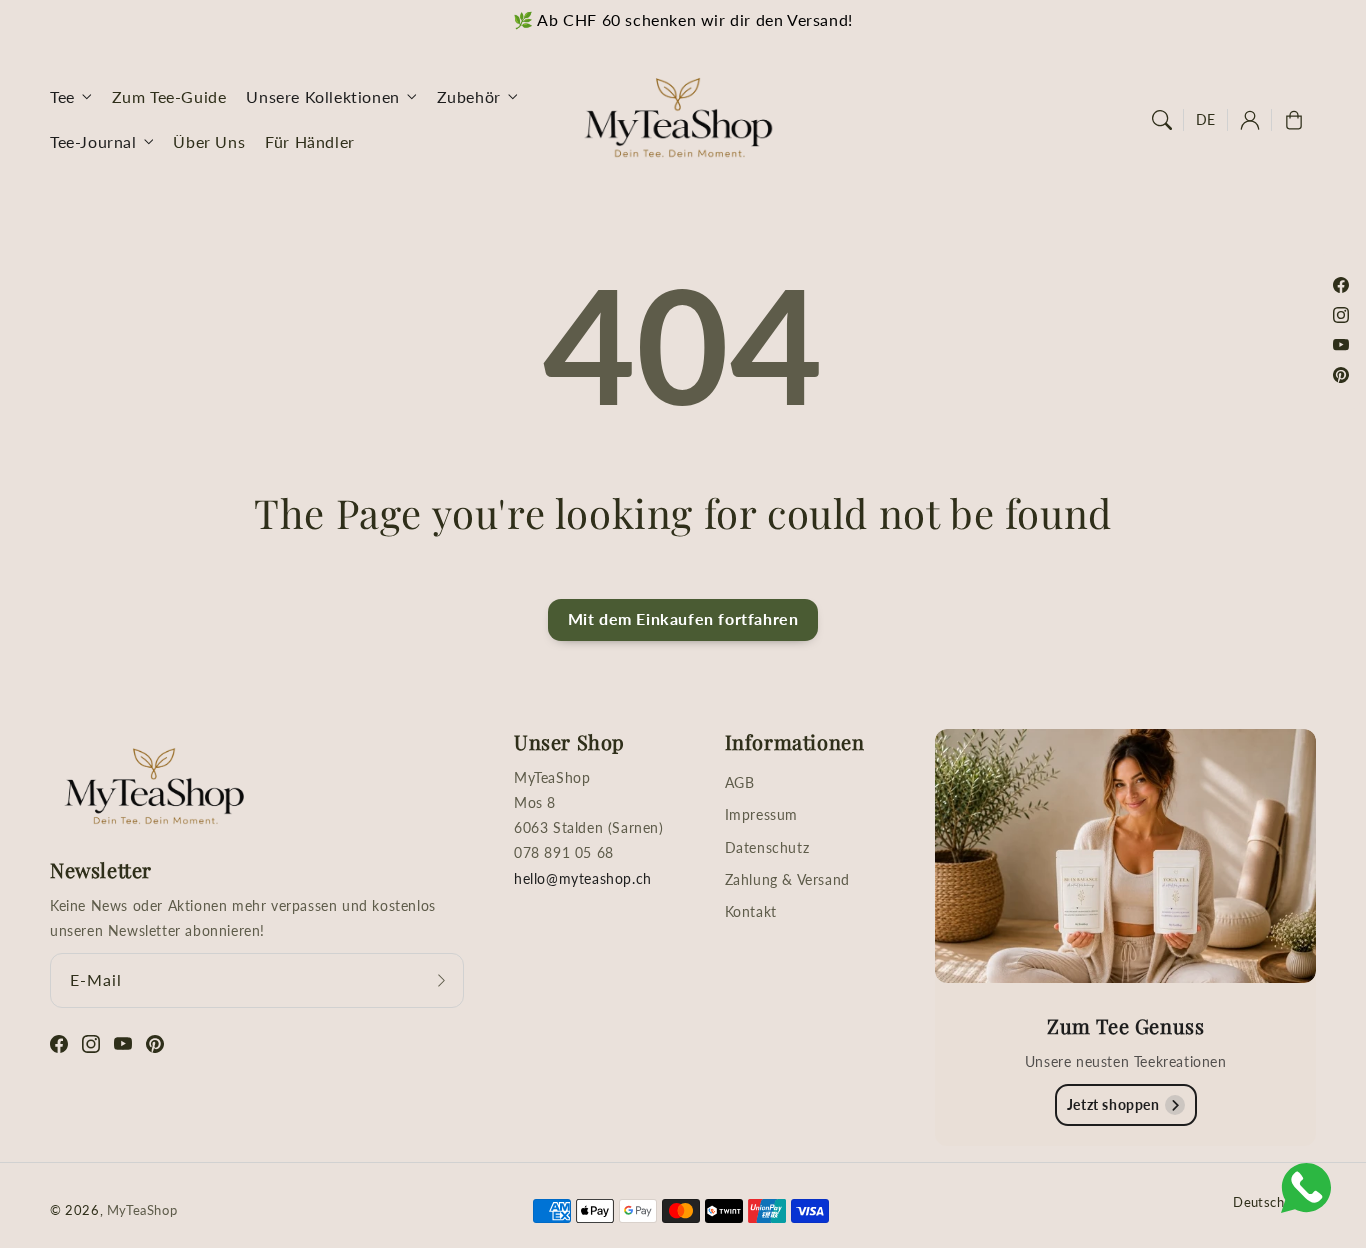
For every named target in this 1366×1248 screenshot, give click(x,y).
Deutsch (1258, 1202)
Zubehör (469, 96)
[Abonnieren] (442, 980)
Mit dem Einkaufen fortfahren (683, 618)
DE (1206, 119)
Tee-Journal (93, 141)
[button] (1162, 120)
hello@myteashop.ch (583, 878)
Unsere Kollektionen (322, 96)
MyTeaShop (142, 1210)
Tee (62, 96)
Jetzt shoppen (1113, 1104)
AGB (740, 782)
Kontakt (751, 911)
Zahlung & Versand (787, 879)
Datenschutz (767, 847)
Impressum (761, 814)
